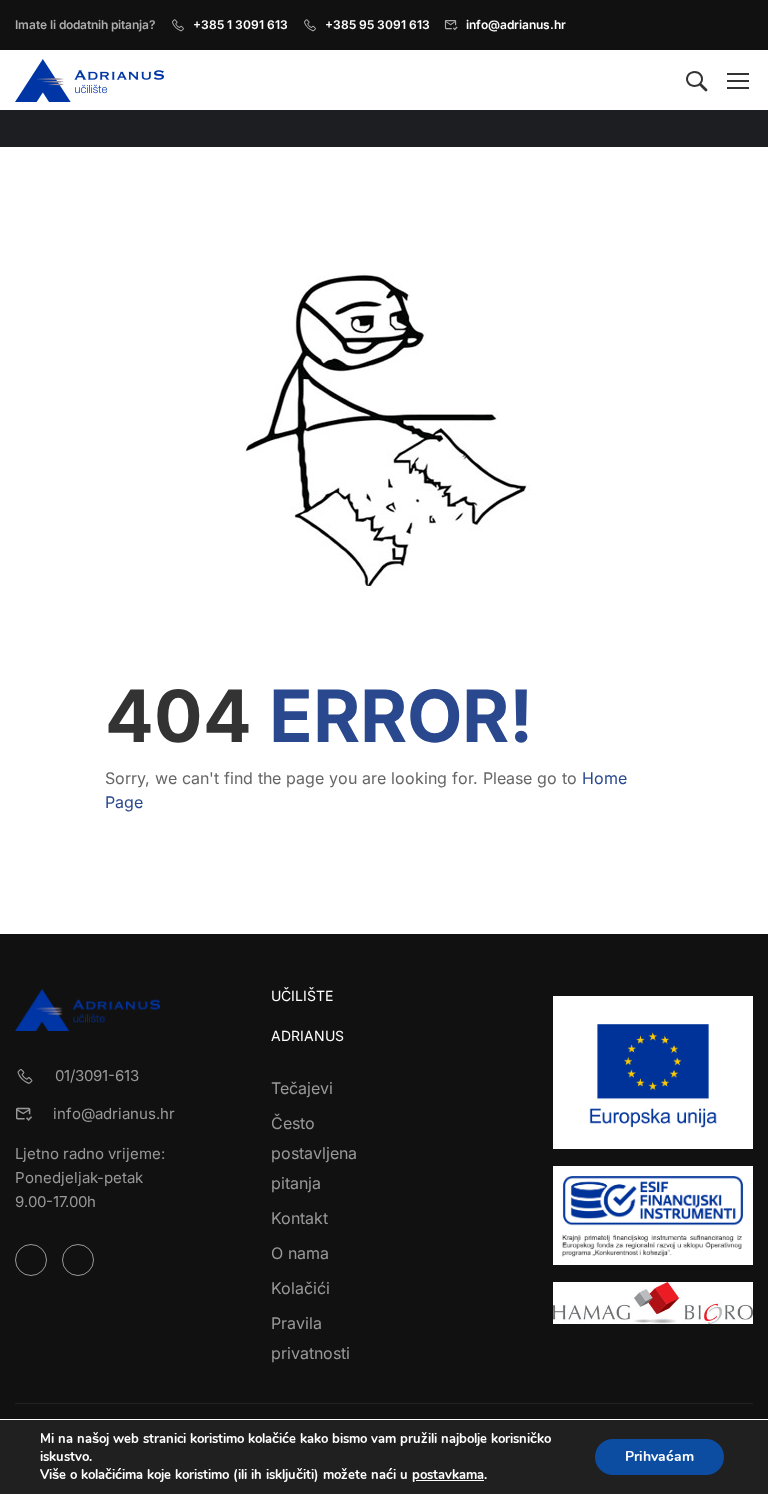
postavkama (448, 1475)
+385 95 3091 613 (377, 24)
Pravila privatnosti (310, 1338)
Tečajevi (302, 1088)
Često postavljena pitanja (314, 1153)
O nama (300, 1253)
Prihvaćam (659, 1456)
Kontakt (299, 1218)
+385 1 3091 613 (240, 24)
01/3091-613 (97, 1075)
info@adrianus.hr (516, 24)
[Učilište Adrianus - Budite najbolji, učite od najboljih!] (91, 80)
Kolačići (300, 1288)
